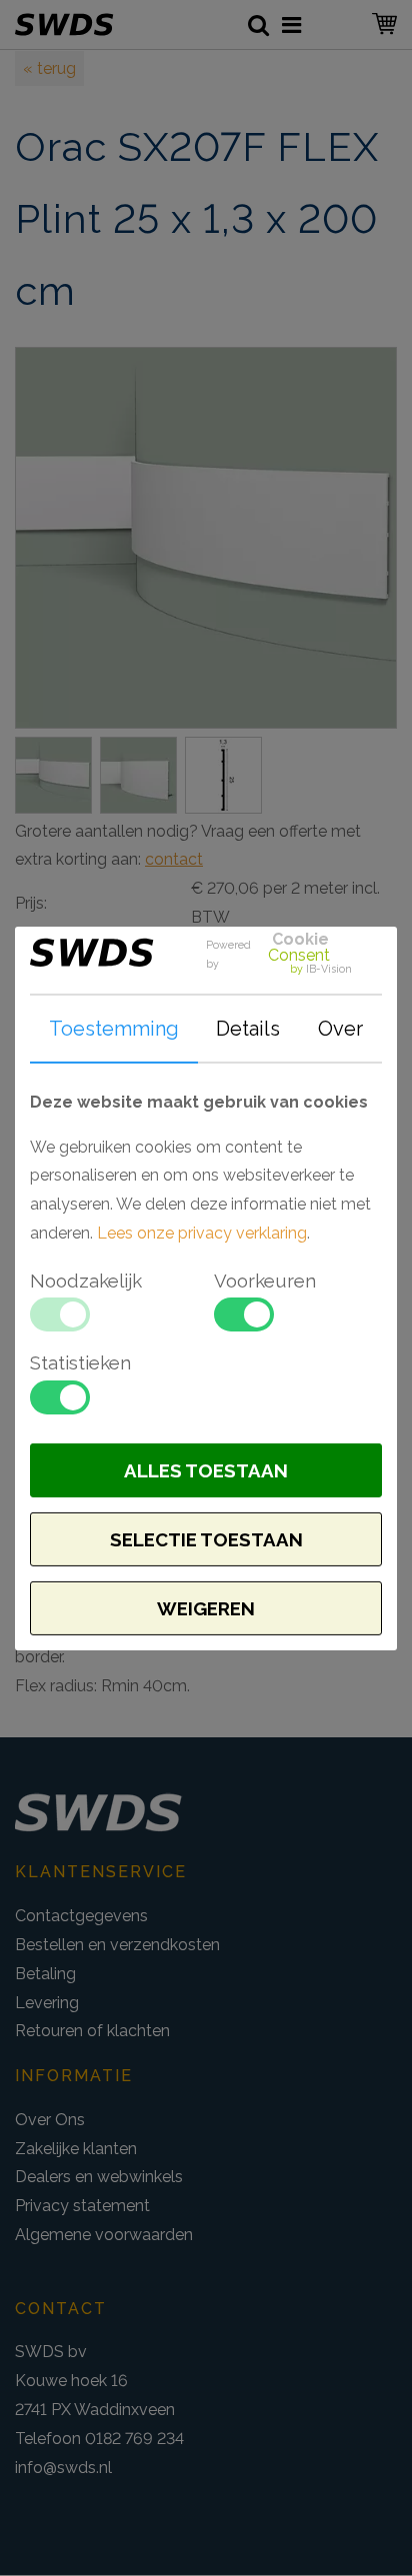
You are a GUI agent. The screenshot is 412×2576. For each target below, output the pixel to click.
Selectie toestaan (206, 1539)
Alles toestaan (206, 1470)
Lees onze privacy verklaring (202, 1233)
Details (248, 1029)
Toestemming (114, 1029)
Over (340, 1029)
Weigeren (206, 1608)
